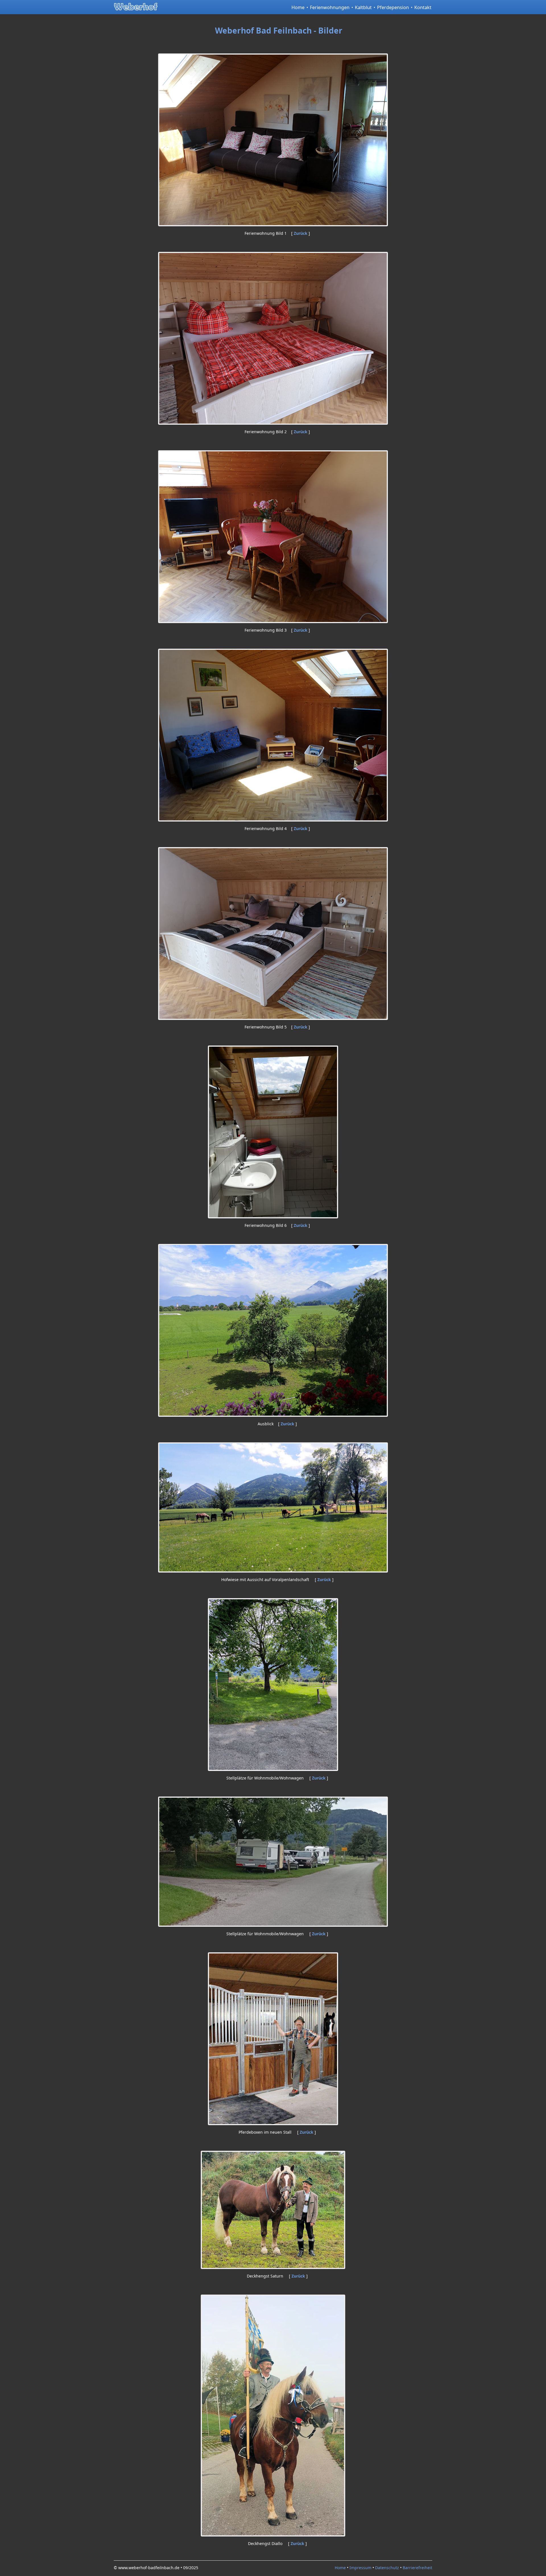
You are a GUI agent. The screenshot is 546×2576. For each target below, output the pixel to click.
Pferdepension (393, 7)
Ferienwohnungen (330, 7)
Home (298, 7)
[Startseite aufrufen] (141, 6)
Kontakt (423, 7)
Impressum (360, 2568)
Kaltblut (363, 7)
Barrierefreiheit (417, 2568)
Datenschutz (387, 2568)
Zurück (301, 233)
